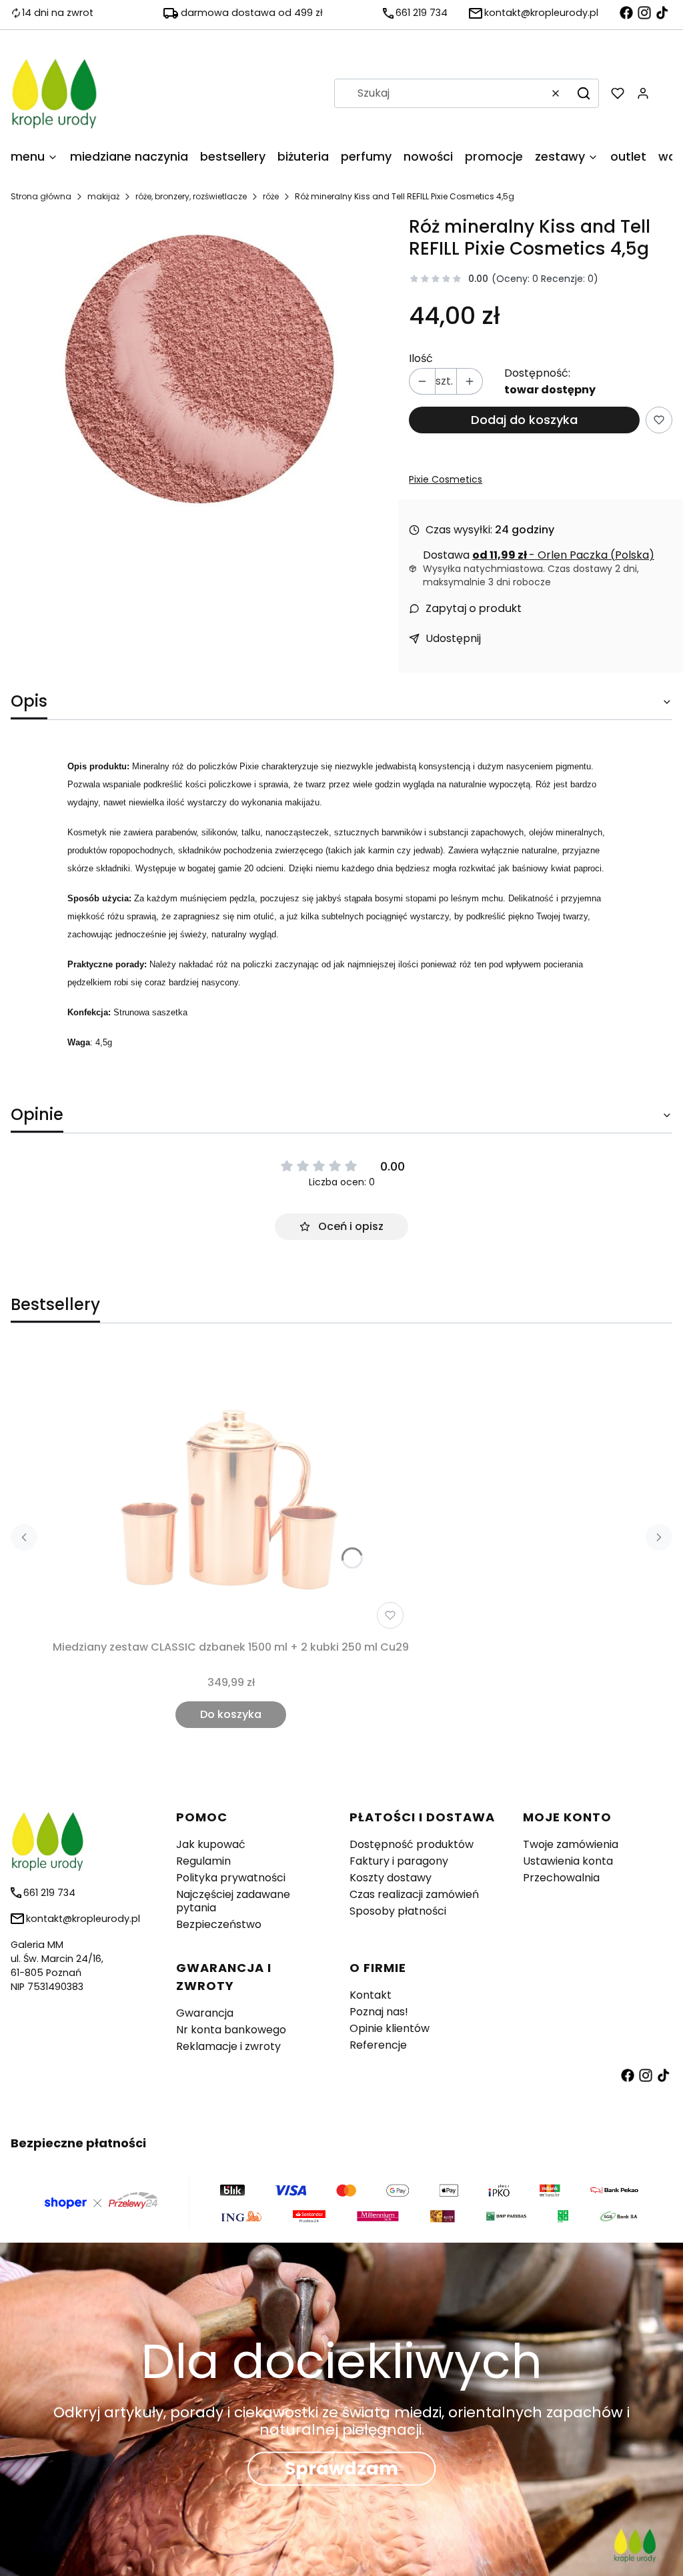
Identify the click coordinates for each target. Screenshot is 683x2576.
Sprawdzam (341, 2469)
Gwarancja (205, 2013)
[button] (584, 93)
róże (271, 196)
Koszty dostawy (391, 1878)
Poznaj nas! (379, 2012)
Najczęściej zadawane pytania (233, 1901)
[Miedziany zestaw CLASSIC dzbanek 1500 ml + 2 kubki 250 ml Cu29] (231, 1491)
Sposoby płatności (398, 1911)
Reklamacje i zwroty (228, 2046)
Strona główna (41, 196)
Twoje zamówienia (571, 1844)
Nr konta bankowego (231, 2030)
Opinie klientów (390, 2028)
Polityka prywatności (231, 1878)
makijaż (103, 196)
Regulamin (203, 1861)
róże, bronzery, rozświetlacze (191, 196)
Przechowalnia (561, 1878)
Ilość (421, 359)
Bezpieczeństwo (219, 1924)
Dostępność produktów (412, 1844)
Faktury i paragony (399, 1861)
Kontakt (371, 1995)
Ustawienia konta (568, 1861)
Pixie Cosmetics (446, 479)
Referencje (378, 2045)
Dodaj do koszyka (524, 420)
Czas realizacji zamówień (414, 1894)
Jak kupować (211, 1844)
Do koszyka (231, 1714)
